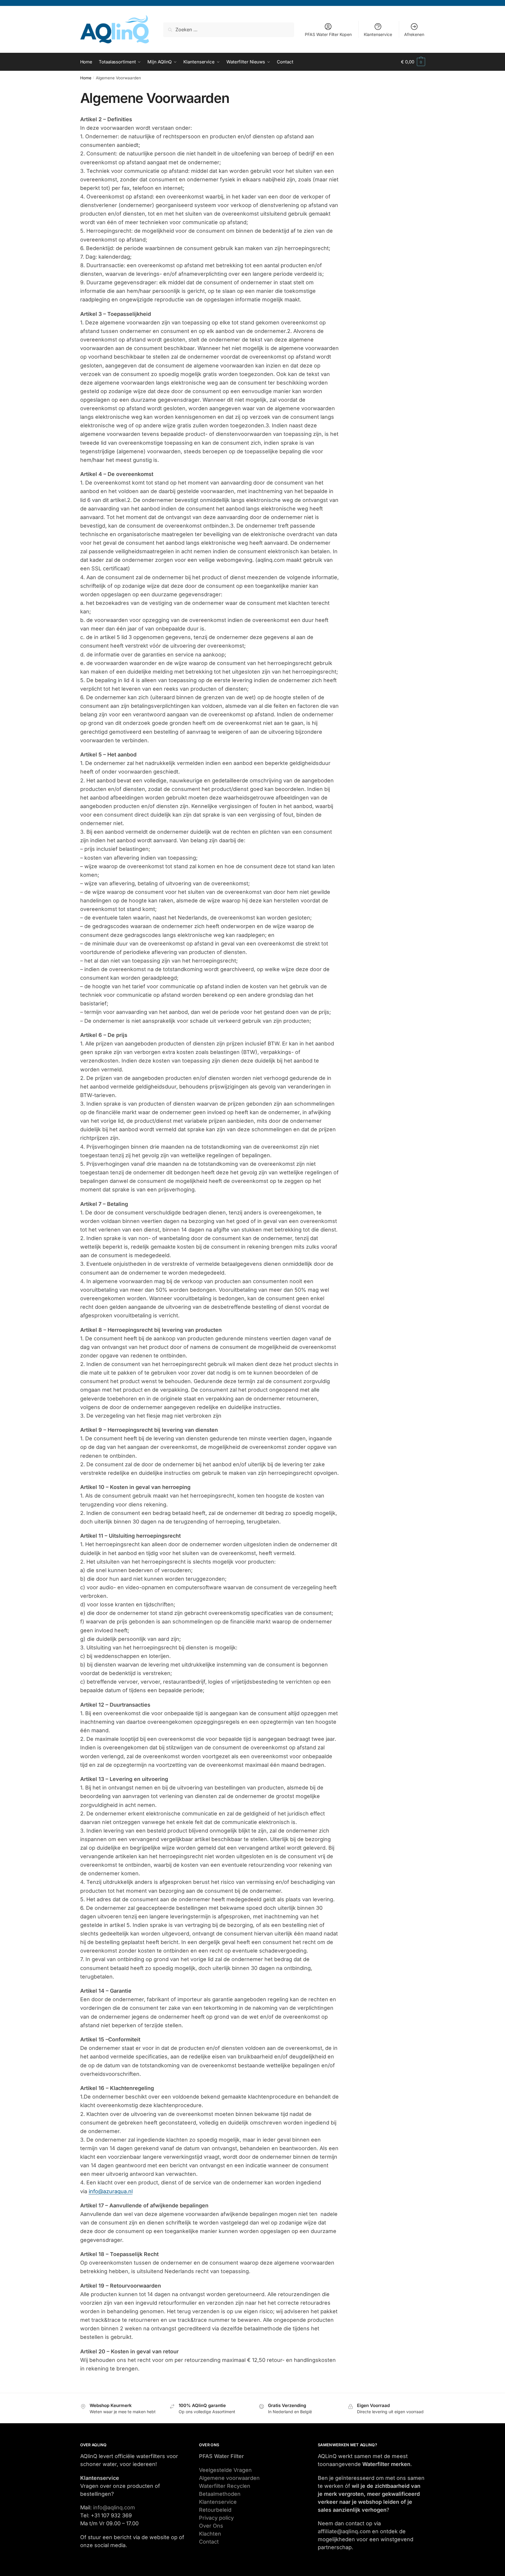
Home (86, 78)
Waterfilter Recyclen (225, 2486)
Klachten (210, 2534)
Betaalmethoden (220, 2494)
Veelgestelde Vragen (225, 2470)
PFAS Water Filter (221, 2456)
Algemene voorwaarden (229, 2478)
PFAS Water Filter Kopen (328, 34)
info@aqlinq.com (114, 2507)
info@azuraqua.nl (111, 2191)
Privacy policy (216, 2518)
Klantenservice (378, 34)
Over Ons (211, 2526)
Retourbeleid (215, 2510)
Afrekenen (414, 34)
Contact (209, 2542)
